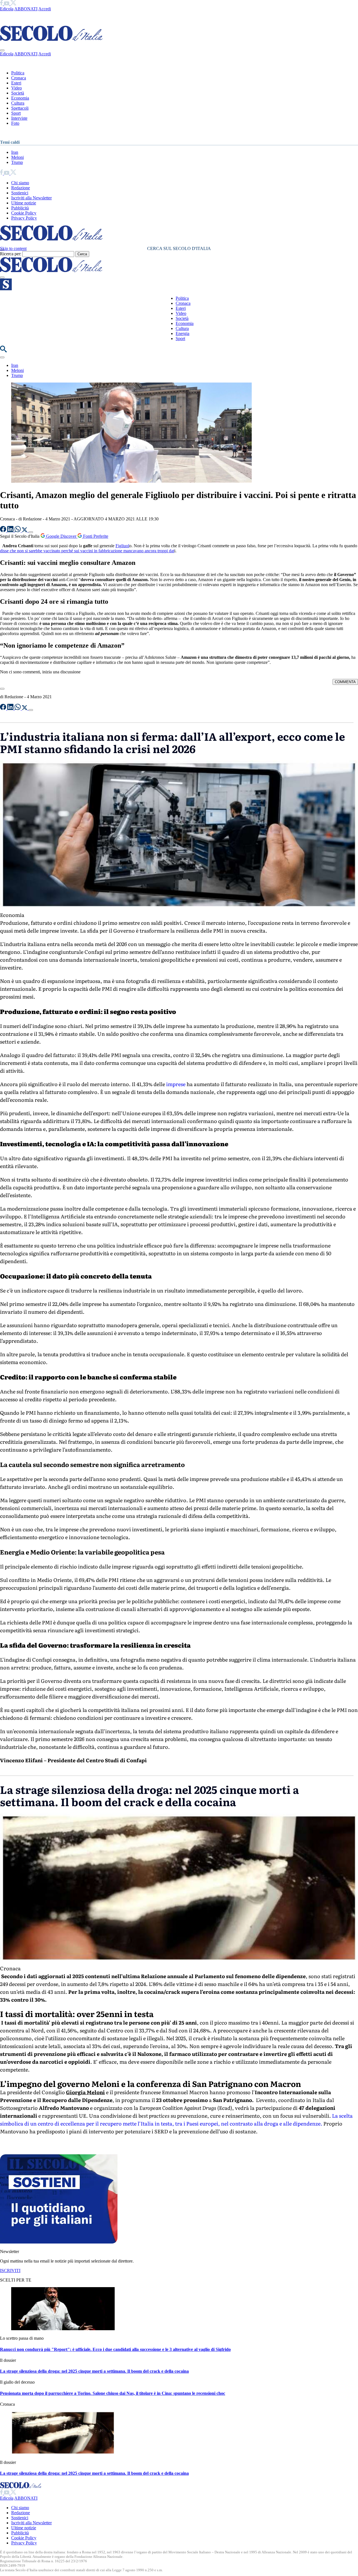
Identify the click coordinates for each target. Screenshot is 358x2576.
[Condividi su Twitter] (25, 531)
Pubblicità (20, 208)
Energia (182, 333)
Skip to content (13, 248)
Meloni (17, 157)
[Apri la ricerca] (3, 351)
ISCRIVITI (10, 2270)
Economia (20, 98)
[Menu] (2, 277)
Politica (18, 73)
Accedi (45, 9)
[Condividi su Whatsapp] (18, 531)
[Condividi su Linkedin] (11, 531)
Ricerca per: (11, 254)
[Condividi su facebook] (4, 531)
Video (17, 88)
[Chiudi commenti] (2, 689)
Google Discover (61, 536)
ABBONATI (26, 9)
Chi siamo (20, 183)
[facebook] (2, 4)
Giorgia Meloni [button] (85, 2092)
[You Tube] (7, 4)
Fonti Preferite (95, 536)
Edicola (7, 9)
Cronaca (19, 78)
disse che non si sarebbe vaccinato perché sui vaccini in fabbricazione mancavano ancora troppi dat (87, 551)
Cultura (18, 103)
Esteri (16, 83)
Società (18, 93)
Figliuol (122, 546)
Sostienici (20, 193)
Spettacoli (20, 108)
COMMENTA (345, 682)
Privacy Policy (24, 218)
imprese (176, 1084)
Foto (15, 123)
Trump (17, 162)
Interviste (19, 118)
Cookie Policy (24, 213)
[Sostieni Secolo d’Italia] (59, 2242)
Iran (15, 152)
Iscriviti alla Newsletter (31, 198)
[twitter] (13, 4)
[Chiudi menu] (2, 50)
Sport (16, 113)
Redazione (21, 188)
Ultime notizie (24, 203)
